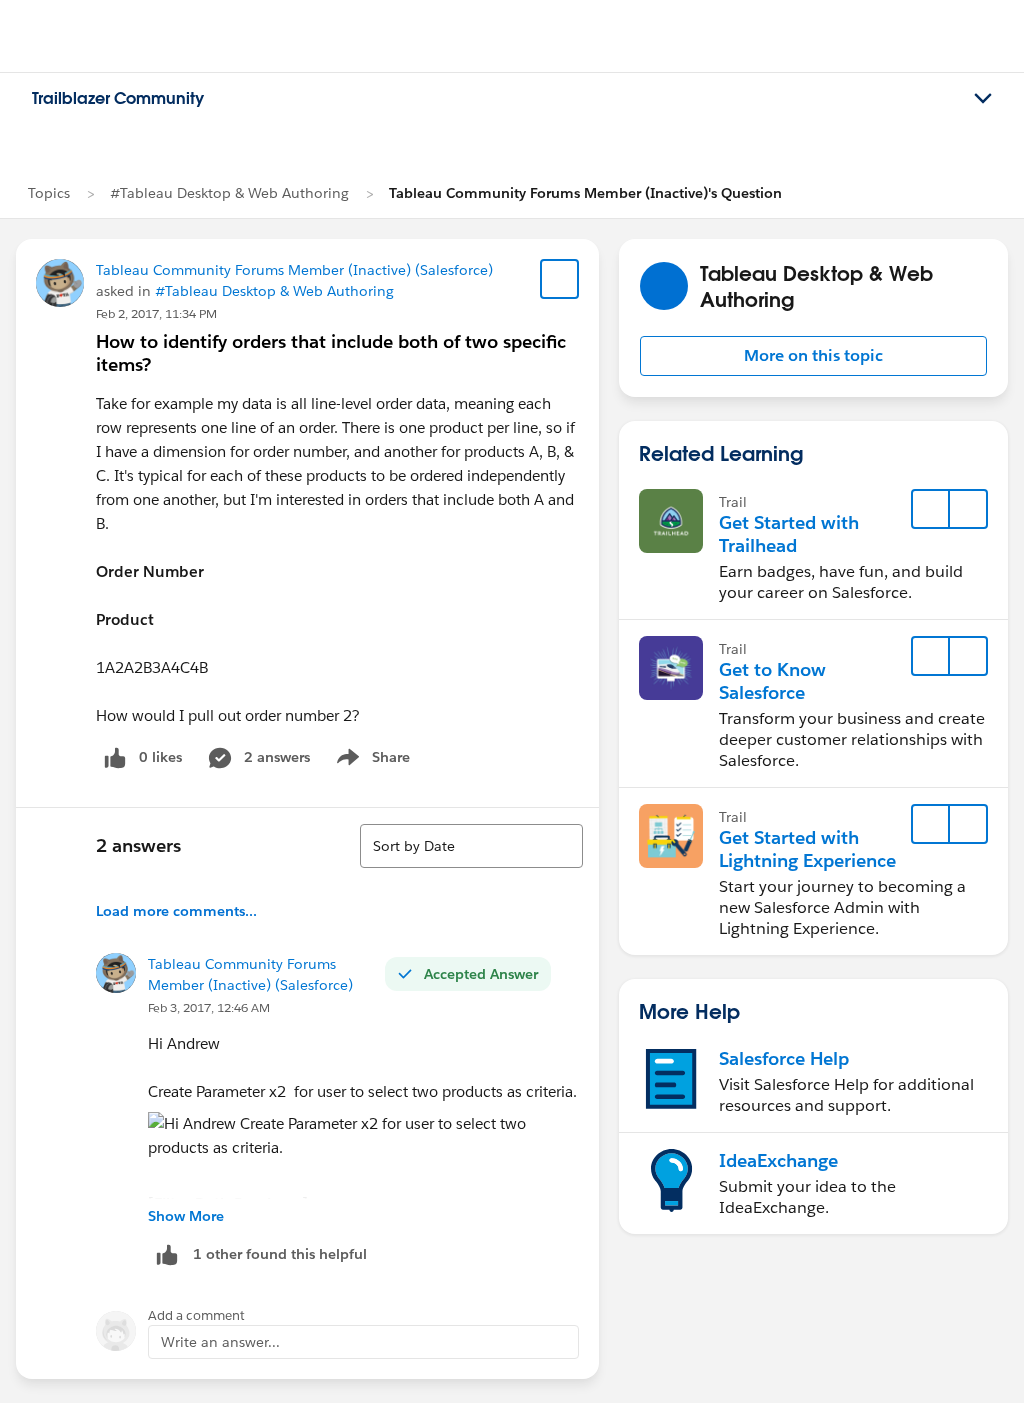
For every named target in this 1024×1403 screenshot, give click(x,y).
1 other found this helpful (280, 1254)
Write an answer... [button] (220, 1342)
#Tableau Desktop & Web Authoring (229, 193)
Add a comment (196, 1315)
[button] (813, 356)
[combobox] (471, 846)
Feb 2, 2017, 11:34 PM (156, 313)
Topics (49, 193)
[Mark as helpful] (167, 1254)
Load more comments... (176, 911)
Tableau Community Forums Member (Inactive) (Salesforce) (294, 270)
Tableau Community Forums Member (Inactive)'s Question (585, 193)
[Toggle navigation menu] (983, 99)
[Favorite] (560, 279)
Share (370, 761)
